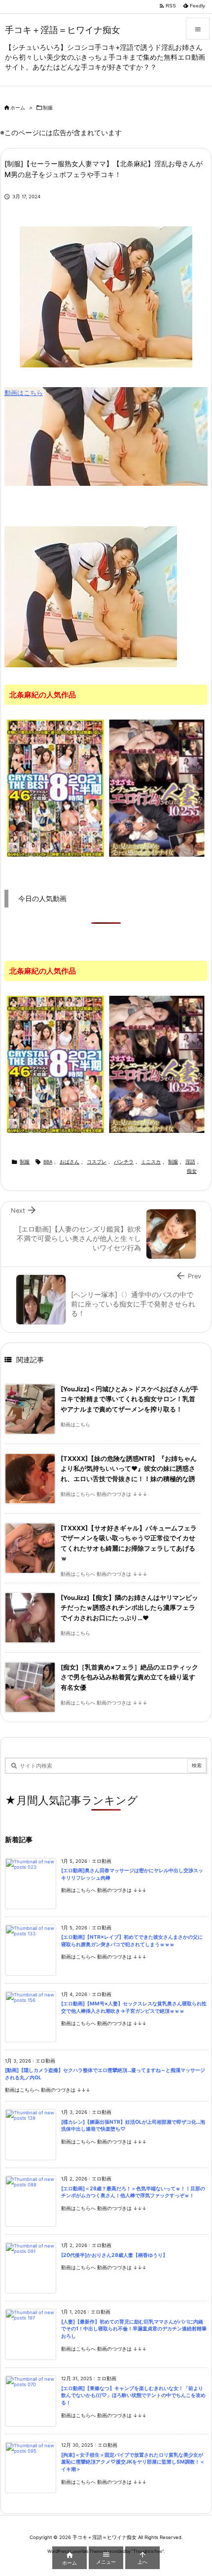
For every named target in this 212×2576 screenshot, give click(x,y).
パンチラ (124, 1162)
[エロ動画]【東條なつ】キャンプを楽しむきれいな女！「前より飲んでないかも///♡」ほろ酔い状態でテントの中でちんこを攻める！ (133, 2395)
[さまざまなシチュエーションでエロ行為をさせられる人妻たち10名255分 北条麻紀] (157, 788)
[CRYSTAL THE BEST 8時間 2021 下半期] (55, 788)
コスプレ (97, 1162)
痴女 (192, 1171)
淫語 (190, 1162)
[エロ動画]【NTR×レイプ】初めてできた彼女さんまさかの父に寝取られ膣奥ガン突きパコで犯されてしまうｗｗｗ (132, 1941)
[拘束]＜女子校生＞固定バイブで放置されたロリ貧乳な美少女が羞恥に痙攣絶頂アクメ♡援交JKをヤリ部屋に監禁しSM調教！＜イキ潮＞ (133, 2462)
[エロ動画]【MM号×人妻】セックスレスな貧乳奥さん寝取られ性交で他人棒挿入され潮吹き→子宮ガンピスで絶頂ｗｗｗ (134, 2007)
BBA (48, 1162)
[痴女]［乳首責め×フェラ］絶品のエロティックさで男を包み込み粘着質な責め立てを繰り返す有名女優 (129, 1677)
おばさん (70, 1162)
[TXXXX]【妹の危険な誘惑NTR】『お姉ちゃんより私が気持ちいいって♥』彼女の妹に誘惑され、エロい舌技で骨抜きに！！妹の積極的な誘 (129, 1469)
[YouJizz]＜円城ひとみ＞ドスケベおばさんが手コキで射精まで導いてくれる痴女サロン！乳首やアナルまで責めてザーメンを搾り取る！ (129, 1399)
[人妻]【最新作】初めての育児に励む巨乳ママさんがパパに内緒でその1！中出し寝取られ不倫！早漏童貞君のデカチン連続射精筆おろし (134, 2329)
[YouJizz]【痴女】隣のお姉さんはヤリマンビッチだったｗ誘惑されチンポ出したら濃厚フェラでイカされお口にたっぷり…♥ (129, 1608)
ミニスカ (151, 1162)
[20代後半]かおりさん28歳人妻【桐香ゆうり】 (114, 2255)
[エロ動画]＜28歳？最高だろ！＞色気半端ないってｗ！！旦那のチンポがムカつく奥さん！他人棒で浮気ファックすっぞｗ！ (133, 2192)
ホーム (18, 108)
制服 (48, 108)
